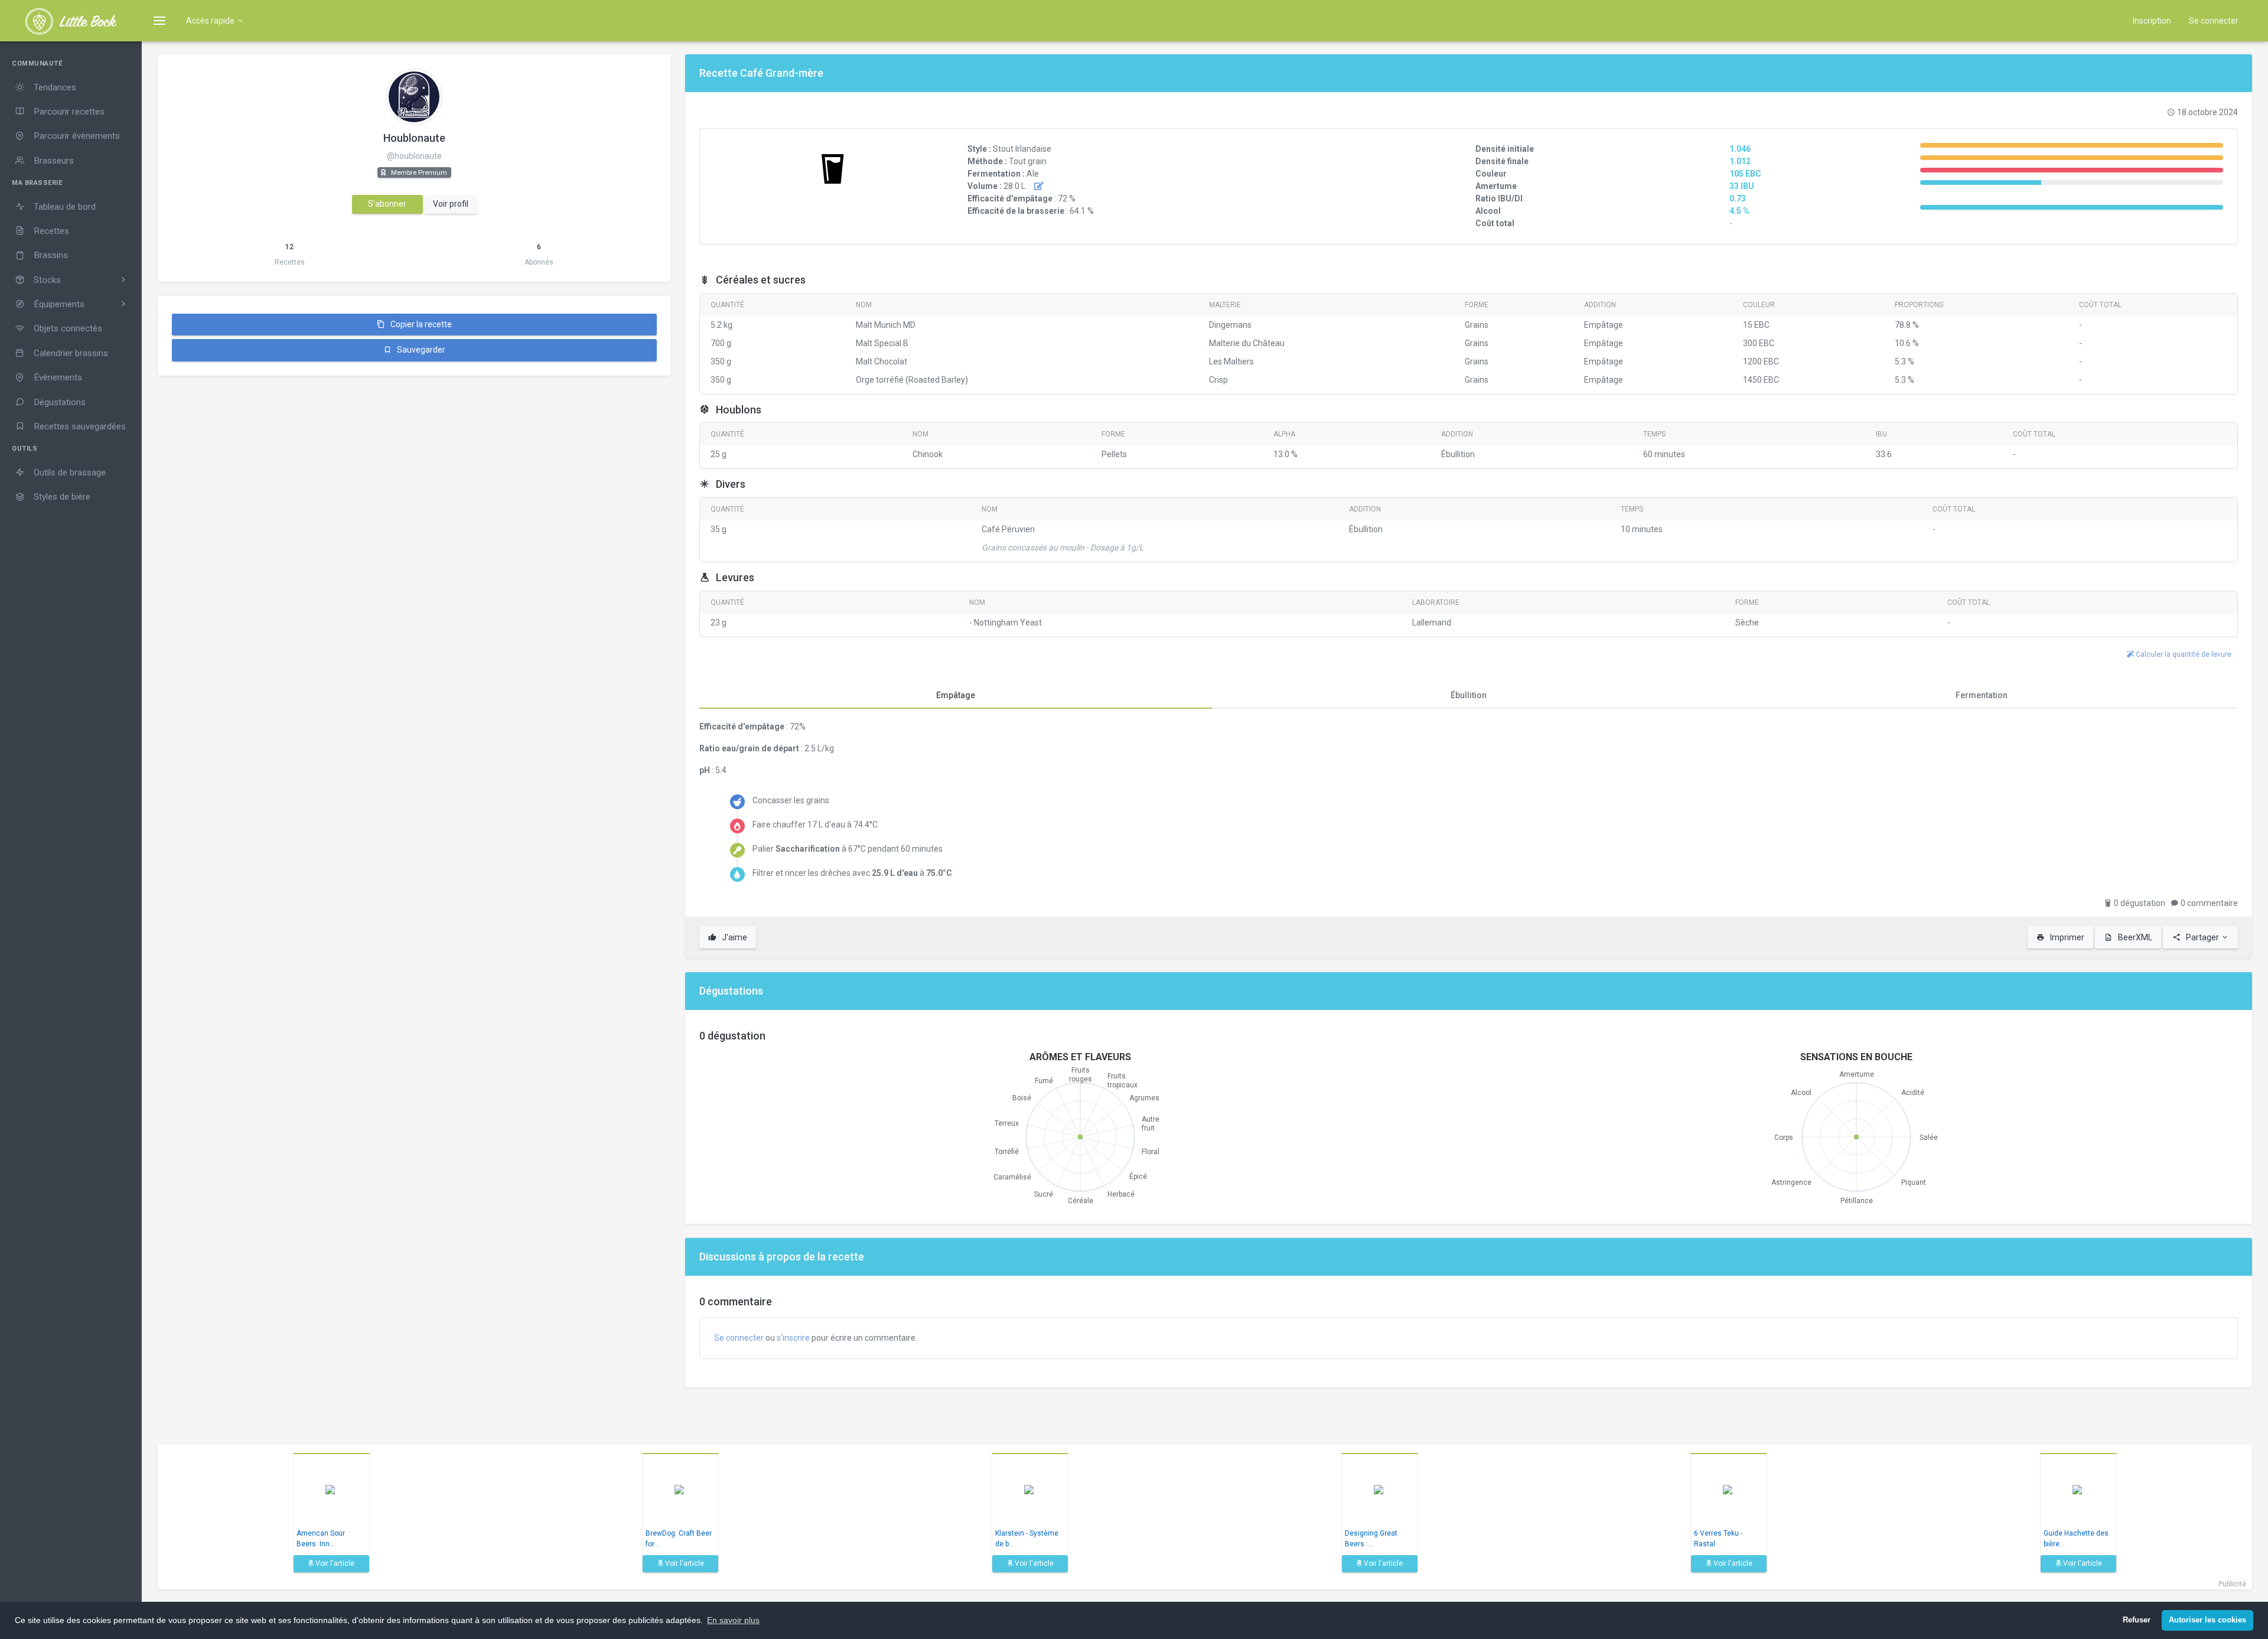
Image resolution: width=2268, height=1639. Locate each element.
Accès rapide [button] (211, 21)
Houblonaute (414, 138)
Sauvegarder (420, 350)
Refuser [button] (2137, 1620)
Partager (2202, 937)
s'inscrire (793, 1338)
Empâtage (956, 695)
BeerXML (2134, 937)
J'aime (734, 937)
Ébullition (1469, 695)
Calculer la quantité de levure (2183, 654)
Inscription (2152, 21)
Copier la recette (420, 324)
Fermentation (1982, 695)
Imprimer (2066, 937)
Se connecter (2214, 21)
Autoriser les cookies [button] (2207, 1620)
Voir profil (451, 204)
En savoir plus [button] (733, 1620)
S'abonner (387, 204)
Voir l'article (334, 1563)
